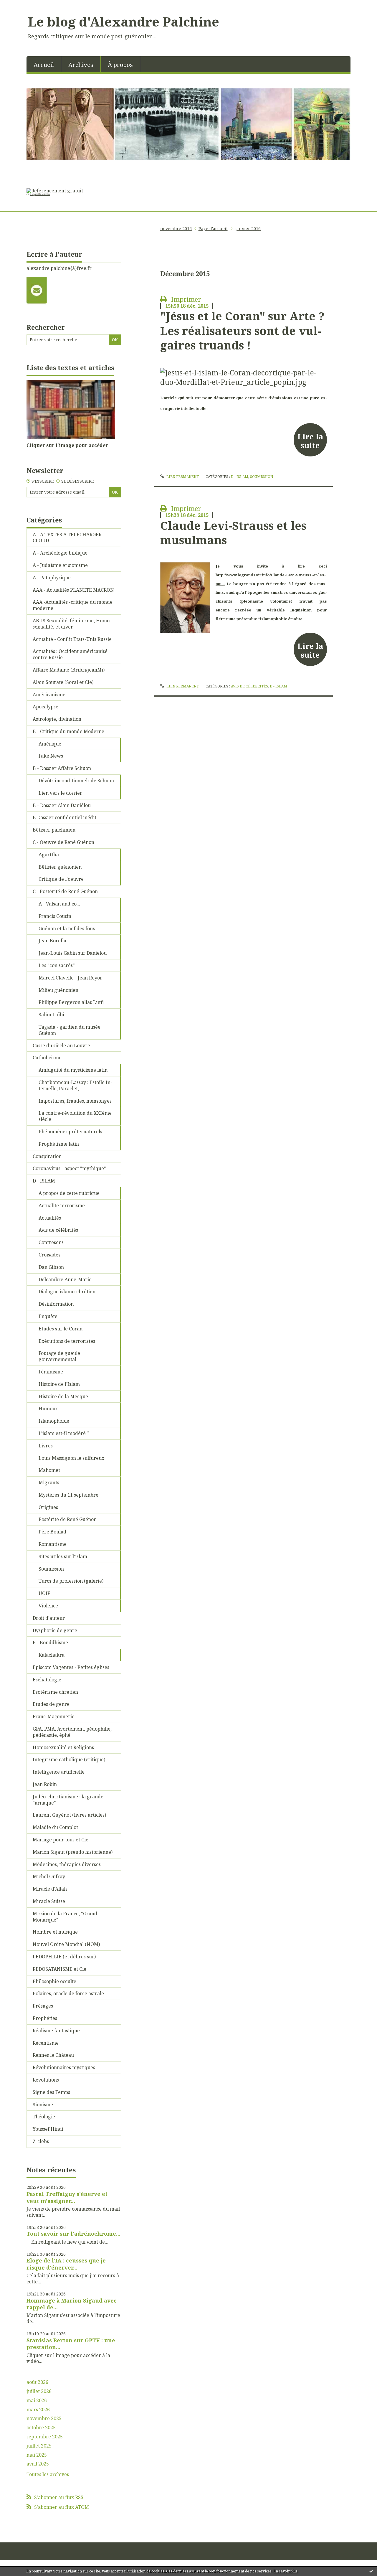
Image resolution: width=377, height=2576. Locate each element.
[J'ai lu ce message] (371, 2571)
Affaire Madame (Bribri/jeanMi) (69, 670)
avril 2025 (38, 2464)
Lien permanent (182, 477)
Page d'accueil (213, 229)
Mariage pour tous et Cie (61, 1840)
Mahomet (49, 1470)
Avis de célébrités (58, 1230)
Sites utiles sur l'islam (63, 1556)
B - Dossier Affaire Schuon (62, 768)
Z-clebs (41, 2141)
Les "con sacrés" (57, 965)
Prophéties (45, 2018)
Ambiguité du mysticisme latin (73, 1070)
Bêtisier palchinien (54, 830)
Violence (48, 1606)
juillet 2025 (39, 2446)
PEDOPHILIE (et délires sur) (64, 1957)
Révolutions (46, 2080)
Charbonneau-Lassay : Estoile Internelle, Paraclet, (75, 1085)
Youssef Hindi (48, 2129)
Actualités (50, 1218)
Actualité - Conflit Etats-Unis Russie (72, 639)
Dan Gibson (51, 1267)
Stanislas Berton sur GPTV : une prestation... (71, 2344)
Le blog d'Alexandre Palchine (124, 22)
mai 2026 (37, 2401)
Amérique (50, 744)
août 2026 (37, 2382)
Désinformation (56, 1304)
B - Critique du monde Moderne (68, 731)
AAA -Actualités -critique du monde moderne (73, 605)
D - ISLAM (44, 1181)
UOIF (44, 1593)
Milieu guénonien (58, 990)
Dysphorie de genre (55, 1630)
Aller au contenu (22, 5)
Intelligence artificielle (59, 1772)
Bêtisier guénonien (60, 867)
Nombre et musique (55, 1932)
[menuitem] (44, 64)
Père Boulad (52, 1532)
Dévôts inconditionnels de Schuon (76, 781)
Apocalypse (46, 707)
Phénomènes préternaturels (70, 1132)
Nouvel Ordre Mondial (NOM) (66, 1944)
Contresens (51, 1242)
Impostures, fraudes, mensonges (75, 1101)
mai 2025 (37, 2455)
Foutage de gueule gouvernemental (59, 1356)
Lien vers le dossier (60, 793)
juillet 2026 (39, 2391)
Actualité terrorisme (62, 1205)
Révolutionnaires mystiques (64, 2067)
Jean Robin (45, 1784)
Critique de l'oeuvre (61, 879)
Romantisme (53, 1544)
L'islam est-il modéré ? (64, 1433)
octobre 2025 (41, 2428)
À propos (120, 65)
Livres (46, 1446)
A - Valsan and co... (59, 904)
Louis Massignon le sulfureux (71, 1458)
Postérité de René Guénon (68, 1519)
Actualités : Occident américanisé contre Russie (70, 654)
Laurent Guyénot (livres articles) (69, 1815)
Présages (43, 2006)
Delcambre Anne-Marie (65, 1279)
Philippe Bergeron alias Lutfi (71, 1002)
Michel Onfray (49, 1876)
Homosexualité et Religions (63, 1747)
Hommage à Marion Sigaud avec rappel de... (72, 2304)
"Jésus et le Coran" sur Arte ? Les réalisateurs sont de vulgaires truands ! (242, 330)
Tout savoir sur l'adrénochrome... (73, 2234)
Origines (48, 1507)
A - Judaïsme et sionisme (60, 565)
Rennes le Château (53, 2055)
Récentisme (46, 2043)
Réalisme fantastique (56, 2031)
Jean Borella (52, 941)
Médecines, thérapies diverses (67, 1864)
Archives (81, 65)
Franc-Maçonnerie (54, 1716)
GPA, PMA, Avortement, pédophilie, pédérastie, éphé (72, 1732)
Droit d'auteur (49, 1618)
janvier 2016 (248, 229)
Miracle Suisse (49, 1901)
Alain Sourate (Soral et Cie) (63, 682)
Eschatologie (47, 1680)
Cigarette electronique (38, 194)
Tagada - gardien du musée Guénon (70, 1030)
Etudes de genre (51, 1704)
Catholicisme (47, 1058)
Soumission (51, 1569)
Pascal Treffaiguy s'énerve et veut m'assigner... (67, 2197)
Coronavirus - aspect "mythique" (69, 1168)
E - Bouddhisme (50, 1642)
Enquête (48, 1316)
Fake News (51, 756)
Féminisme (51, 1372)
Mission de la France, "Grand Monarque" (65, 1917)
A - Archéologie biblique (60, 553)
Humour (48, 1409)
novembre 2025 (44, 2418)
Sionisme (43, 2105)
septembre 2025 (45, 2437)
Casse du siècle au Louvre (61, 1045)
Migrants (49, 1482)
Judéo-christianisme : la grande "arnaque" (68, 1800)
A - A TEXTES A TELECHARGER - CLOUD (69, 538)
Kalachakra (52, 1655)
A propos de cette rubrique (69, 1193)
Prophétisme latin (59, 1144)
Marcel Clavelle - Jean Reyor (70, 978)
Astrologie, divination (57, 719)
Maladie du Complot (55, 1827)
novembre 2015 (176, 229)
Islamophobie (54, 1421)
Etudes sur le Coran (61, 1329)
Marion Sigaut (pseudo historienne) (73, 1852)
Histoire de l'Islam (59, 1384)
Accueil (44, 65)
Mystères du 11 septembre (68, 1495)
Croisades (49, 1255)
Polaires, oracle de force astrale (68, 1993)
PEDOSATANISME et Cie (59, 1969)
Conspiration (47, 1156)
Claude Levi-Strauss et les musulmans (233, 533)
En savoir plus (285, 2571)
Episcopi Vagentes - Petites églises (71, 1667)
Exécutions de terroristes (67, 1341)
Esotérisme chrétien (55, 1692)
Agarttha (49, 855)
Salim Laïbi (51, 1015)
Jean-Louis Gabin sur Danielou (73, 953)
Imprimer (185, 299)
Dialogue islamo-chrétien (67, 1292)
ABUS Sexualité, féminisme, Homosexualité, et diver (72, 624)
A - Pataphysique (52, 578)
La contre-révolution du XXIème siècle (75, 1116)
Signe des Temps (51, 2092)
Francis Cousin (55, 916)
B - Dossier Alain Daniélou (62, 805)
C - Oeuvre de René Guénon (63, 842)
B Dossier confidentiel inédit (65, 817)
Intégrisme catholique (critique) (69, 1759)
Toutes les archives (48, 2474)
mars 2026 (38, 2410)
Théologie (44, 2117)
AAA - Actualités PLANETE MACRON (73, 590)
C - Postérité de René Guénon (65, 891)
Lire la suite (310, 441)
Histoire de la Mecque (63, 1396)
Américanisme (49, 695)
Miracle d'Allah (50, 1889)
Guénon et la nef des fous (67, 929)
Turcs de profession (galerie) (71, 1581)
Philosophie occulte (54, 1981)
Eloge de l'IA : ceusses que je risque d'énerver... (66, 2264)
